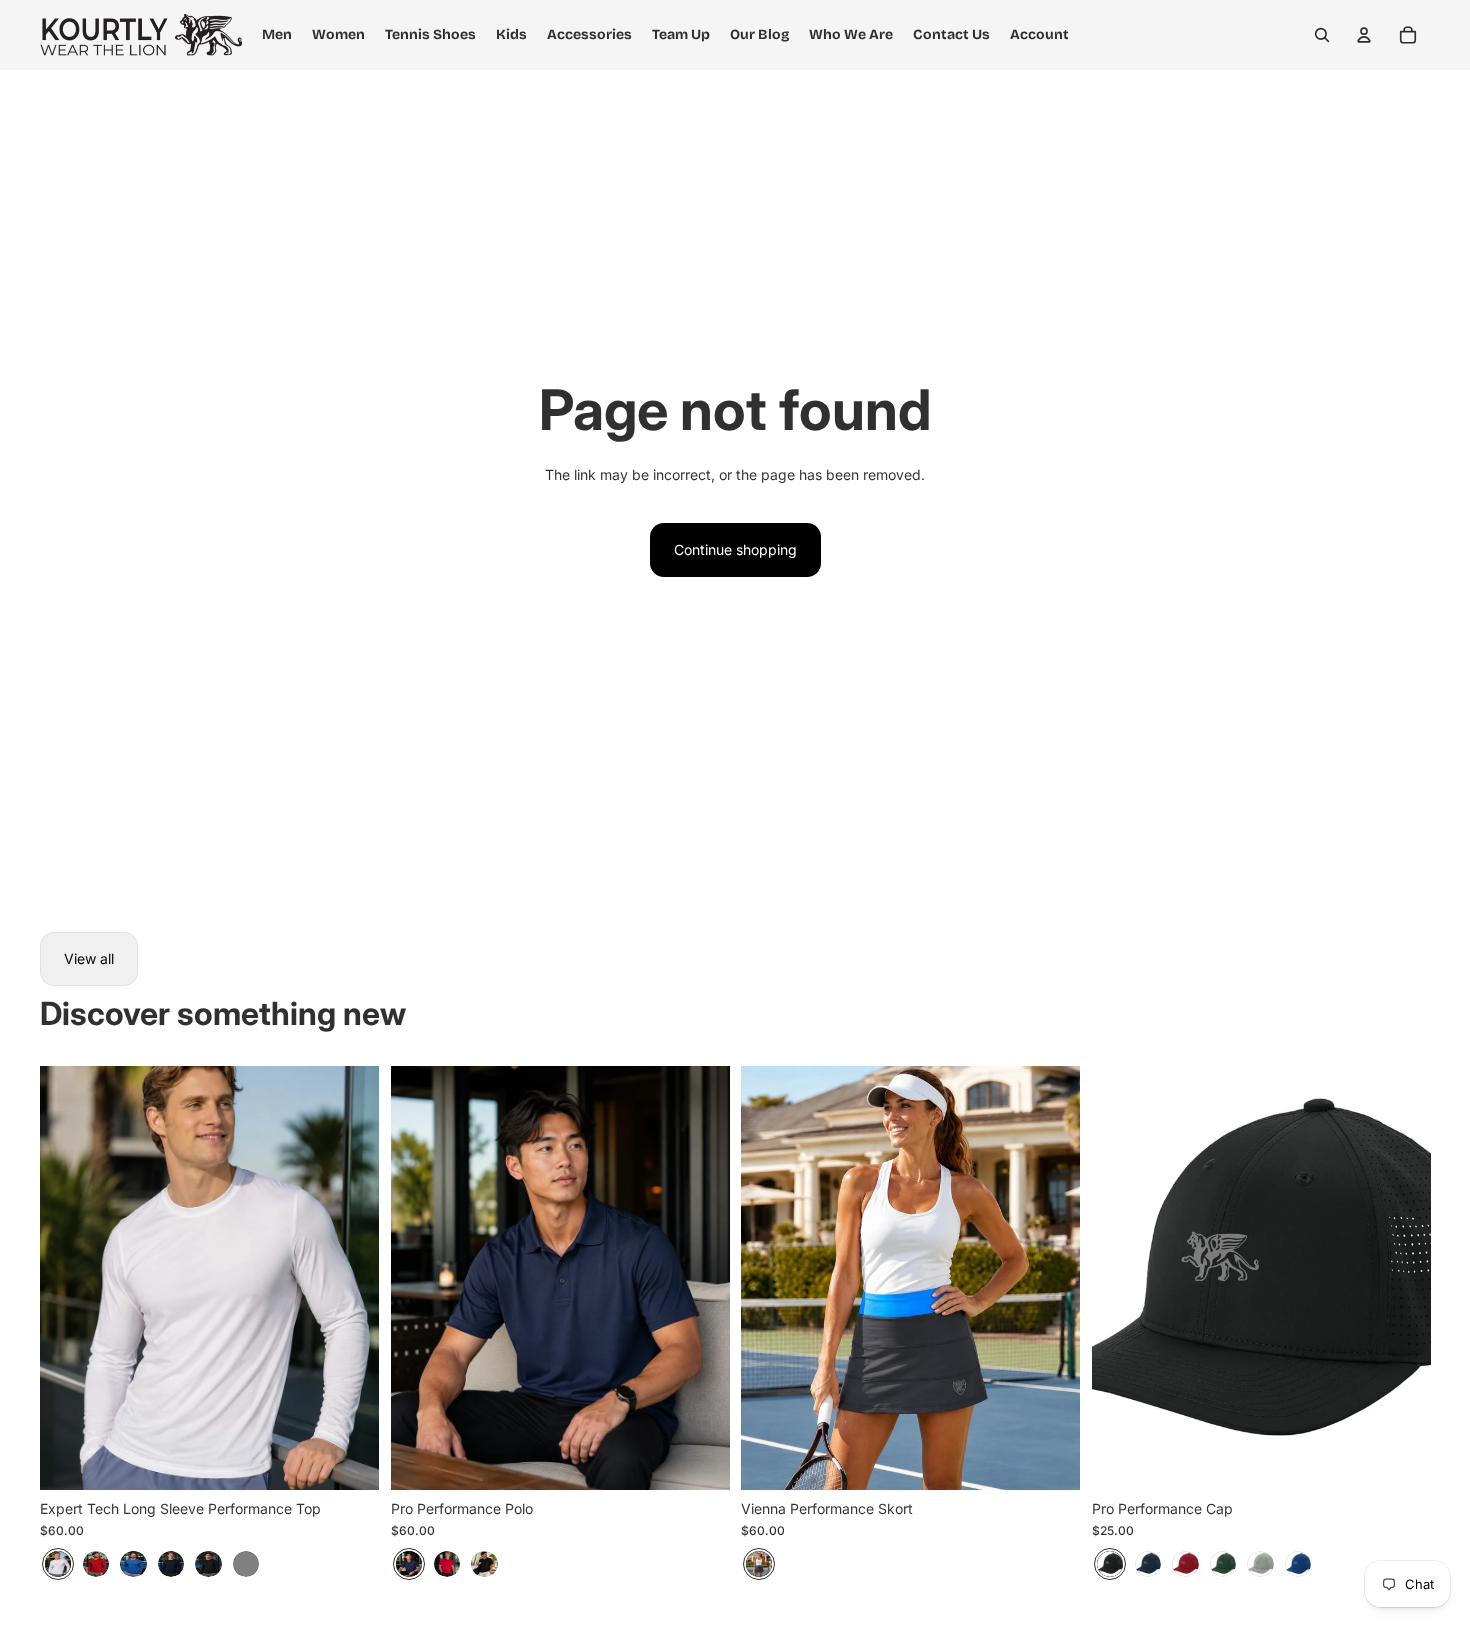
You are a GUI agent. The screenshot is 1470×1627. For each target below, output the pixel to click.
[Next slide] (349, 1278)
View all (89, 958)
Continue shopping (735, 549)
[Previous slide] (70, 1278)
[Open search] (1322, 35)
